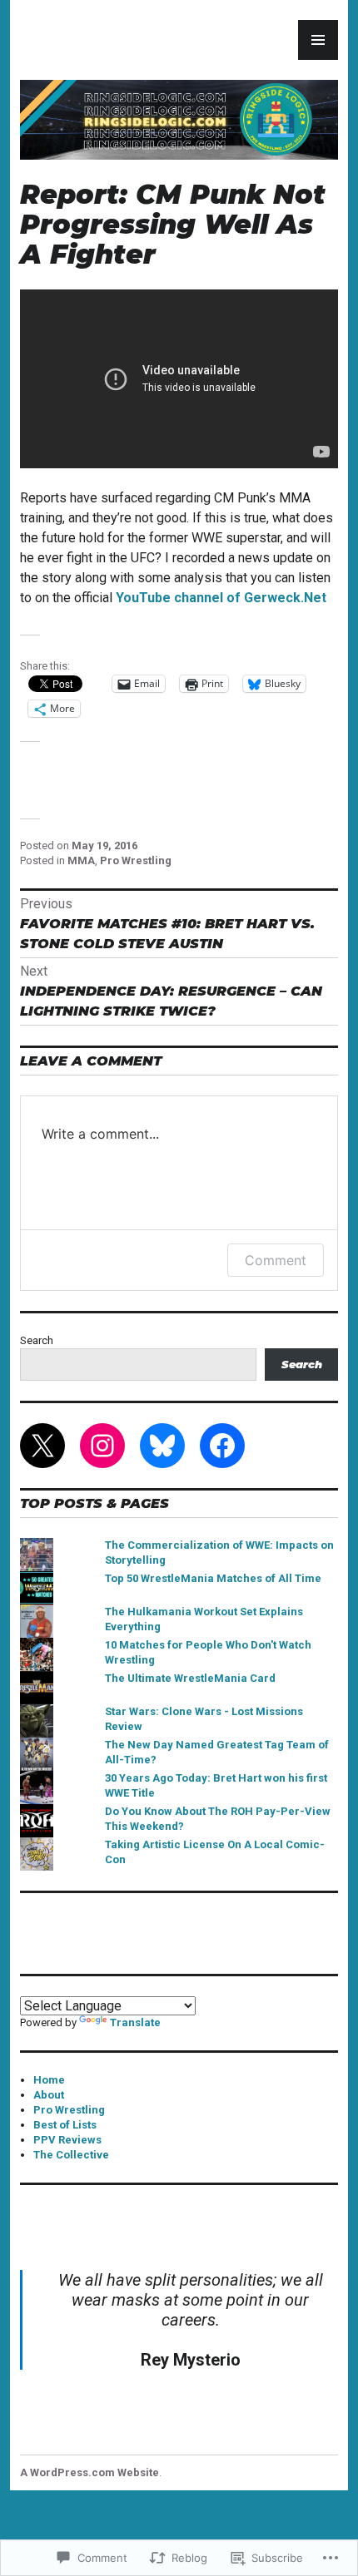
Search (37, 1340)
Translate (135, 2022)
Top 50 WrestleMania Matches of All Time (213, 1578)
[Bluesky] (162, 1446)
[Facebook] (222, 1446)
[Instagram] (102, 1446)
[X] (42, 1446)
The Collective (71, 2155)
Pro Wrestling (136, 860)
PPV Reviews (67, 2140)
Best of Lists (65, 2125)
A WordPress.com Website (89, 2472)
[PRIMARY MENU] (318, 40)
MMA (81, 860)
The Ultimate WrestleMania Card (190, 1678)
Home (49, 2080)
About (49, 2095)
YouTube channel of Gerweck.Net (221, 598)
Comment (276, 1260)
